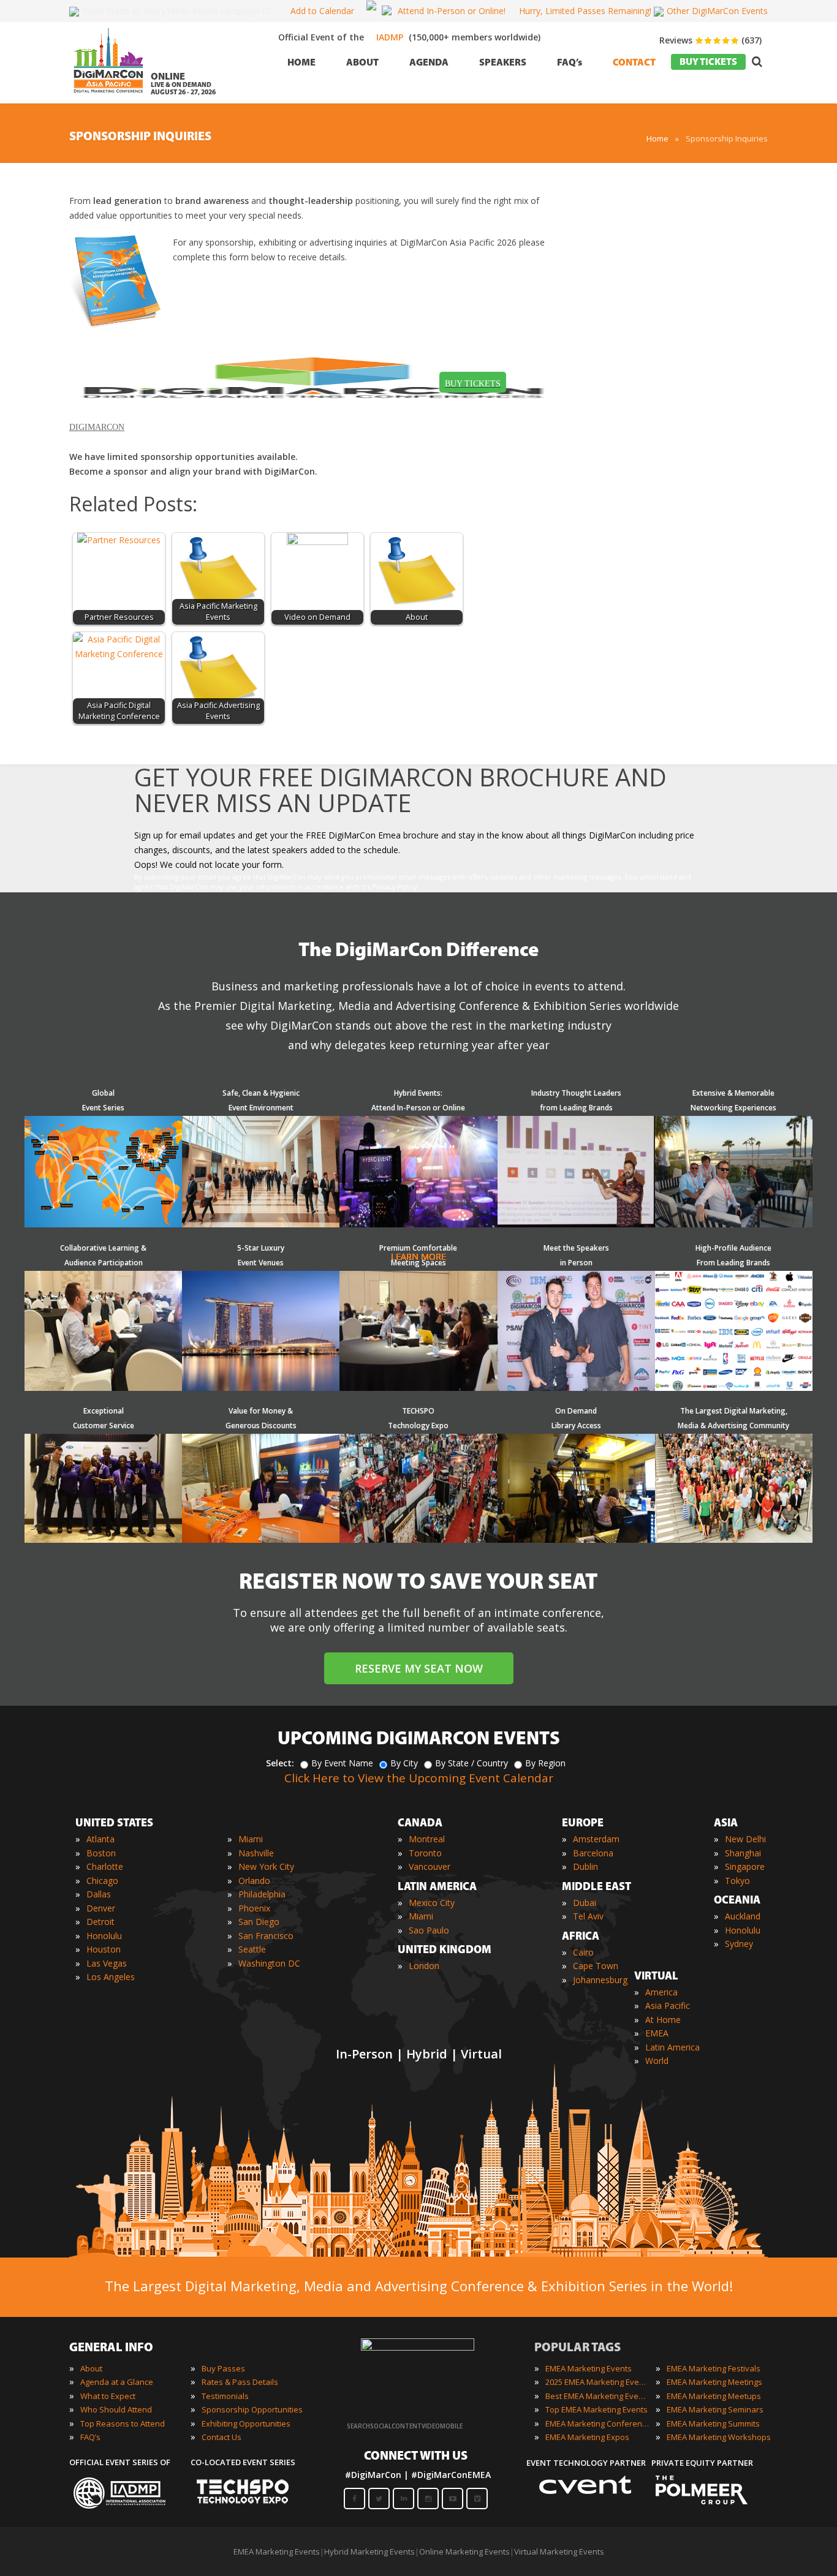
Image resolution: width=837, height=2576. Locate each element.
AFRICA (581, 1937)
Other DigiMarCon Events (717, 11)
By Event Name (342, 1763)
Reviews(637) (710, 40)
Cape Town (596, 1966)
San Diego (259, 1922)
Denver (101, 1908)
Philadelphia (262, 1894)
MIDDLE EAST (597, 1888)
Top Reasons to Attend (123, 2423)
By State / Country (472, 1763)
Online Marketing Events (464, 2552)
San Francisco (266, 1936)
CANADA (420, 1824)
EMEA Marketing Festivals (714, 2368)
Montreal (427, 1839)
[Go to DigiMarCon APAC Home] (108, 96)
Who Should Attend (116, 2409)
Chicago (102, 1881)
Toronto (425, 1853)
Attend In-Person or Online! (452, 11)
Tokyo (737, 1881)
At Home (663, 2020)
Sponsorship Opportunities (252, 2409)
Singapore (745, 1866)
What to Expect (108, 2396)
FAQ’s (90, 2437)
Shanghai (743, 1853)
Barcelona (593, 1853)
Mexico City (432, 1903)
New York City (266, 1866)
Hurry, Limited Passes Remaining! (585, 11)
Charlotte (105, 1866)
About (91, 2368)
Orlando (254, 1881)
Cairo (583, 1952)
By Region (545, 1763)
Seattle (252, 1949)
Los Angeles (111, 1977)
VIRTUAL (656, 1977)
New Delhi (745, 1839)
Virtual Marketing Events (559, 2552)
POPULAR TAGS (578, 2348)
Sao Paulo (429, 1930)
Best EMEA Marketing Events (597, 2396)
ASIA (726, 1824)
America (661, 1992)
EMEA (657, 2033)
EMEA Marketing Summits (713, 2423)
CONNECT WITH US (416, 2457)
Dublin (585, 1866)
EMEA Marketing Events (589, 2368)
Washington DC (269, 1963)
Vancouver (430, 1866)
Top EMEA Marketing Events (597, 2409)
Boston (101, 1853)
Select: (280, 1763)
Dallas (99, 1894)
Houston (104, 1949)
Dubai (585, 1903)
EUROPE (583, 1824)
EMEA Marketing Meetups (714, 2396)
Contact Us (222, 2437)
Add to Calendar (322, 11)
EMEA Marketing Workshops (719, 2437)
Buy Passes (223, 2368)
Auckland (743, 1916)
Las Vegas (107, 1963)
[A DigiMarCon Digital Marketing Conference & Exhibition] (418, 2348)
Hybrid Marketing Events (369, 2552)
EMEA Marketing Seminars (715, 2409)
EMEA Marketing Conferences (597, 2423)
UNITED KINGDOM (445, 1951)
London (424, 1966)
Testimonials (225, 2396)
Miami (251, 1839)
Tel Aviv (588, 1916)
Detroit (100, 1922)
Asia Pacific (668, 2005)
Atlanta (100, 1839)
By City (404, 1763)
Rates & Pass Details (240, 2382)
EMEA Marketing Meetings (714, 2382)
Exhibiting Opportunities (246, 2423)
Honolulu (104, 1936)
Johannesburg (600, 1980)
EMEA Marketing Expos (587, 2437)
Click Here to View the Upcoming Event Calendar (419, 1778)
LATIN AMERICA (437, 1888)
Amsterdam (596, 1839)
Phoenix (254, 1908)
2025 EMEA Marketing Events (597, 2382)
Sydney (739, 1944)
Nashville (256, 1853)
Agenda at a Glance (117, 2382)
